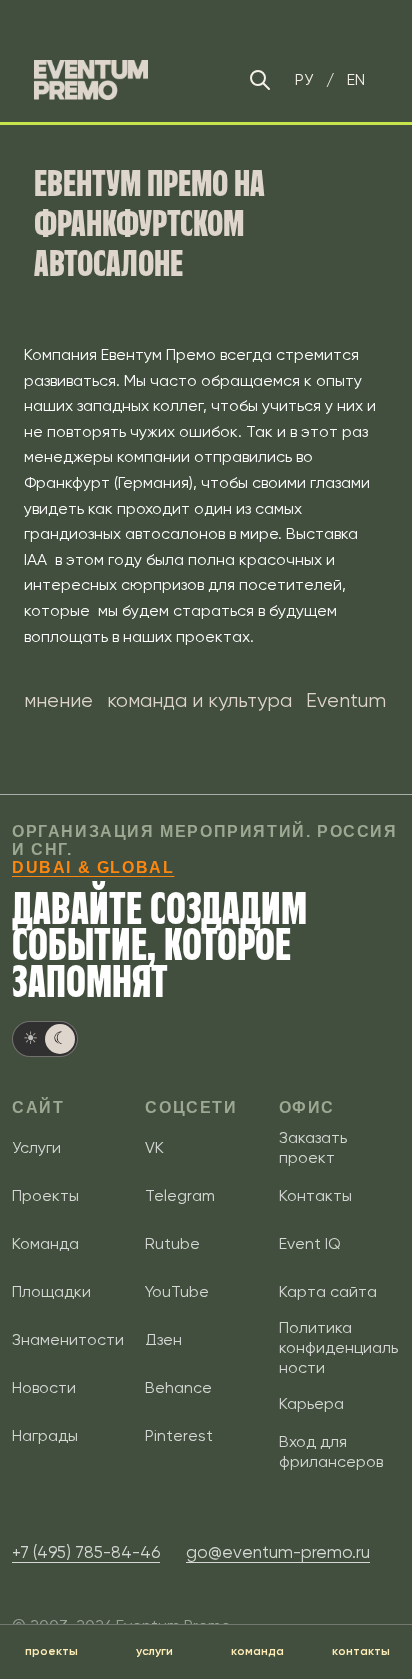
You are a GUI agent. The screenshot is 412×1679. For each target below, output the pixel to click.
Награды (45, 1435)
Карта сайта (328, 1291)
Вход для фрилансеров (331, 1451)
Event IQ (310, 1243)
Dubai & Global (93, 867)
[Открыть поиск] (260, 80)
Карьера (311, 1403)
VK (154, 1147)
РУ (304, 79)
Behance (178, 1387)
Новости (44, 1387)
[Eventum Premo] (91, 80)
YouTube (177, 1291)
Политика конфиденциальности (338, 1347)
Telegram (180, 1195)
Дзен (163, 1339)
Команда (45, 1243)
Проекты (45, 1195)
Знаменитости (68, 1339)
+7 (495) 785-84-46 (86, 1552)
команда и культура (199, 700)
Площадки (51, 1291)
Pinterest (179, 1435)
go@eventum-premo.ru (278, 1552)
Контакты (315, 1195)
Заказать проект (313, 1147)
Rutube (172, 1243)
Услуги (36, 1147)
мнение (58, 700)
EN (356, 79)
